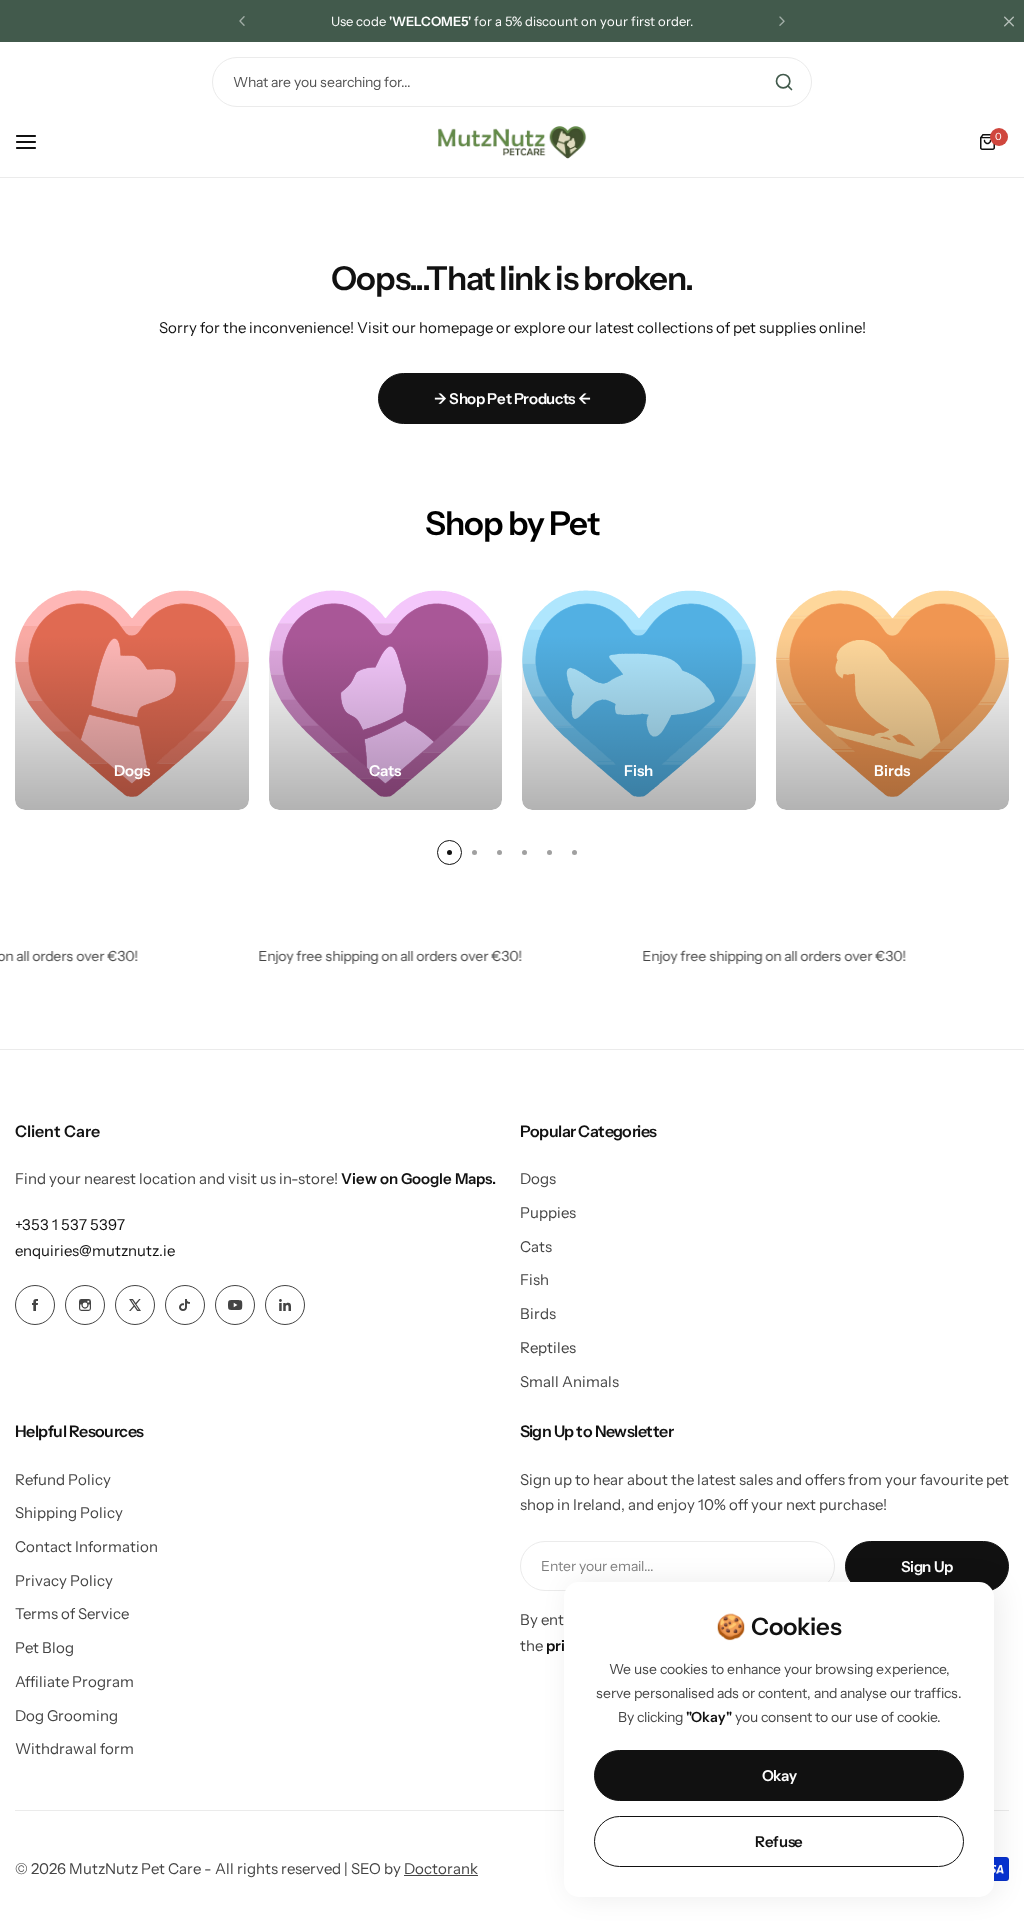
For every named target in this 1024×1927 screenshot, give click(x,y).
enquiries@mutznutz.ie (95, 1250)
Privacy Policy (64, 1580)
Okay (779, 1775)
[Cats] (386, 694)
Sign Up (927, 1566)
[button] (242, 21)
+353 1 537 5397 (70, 1224)
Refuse (779, 1841)
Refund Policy (63, 1479)
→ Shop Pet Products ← (512, 398)
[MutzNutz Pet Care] (512, 142)
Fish (534, 1279)
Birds (538, 1313)
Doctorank (441, 1868)
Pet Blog (44, 1647)
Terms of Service (72, 1613)
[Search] (784, 82)
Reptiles (548, 1347)
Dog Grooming (66, 1715)
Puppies (548, 1212)
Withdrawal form (74, 1748)
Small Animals (569, 1381)
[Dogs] (132, 694)
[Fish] (639, 694)
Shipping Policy (69, 1512)
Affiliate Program (74, 1681)
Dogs (538, 1178)
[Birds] (893, 694)
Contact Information (86, 1546)
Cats (536, 1246)
